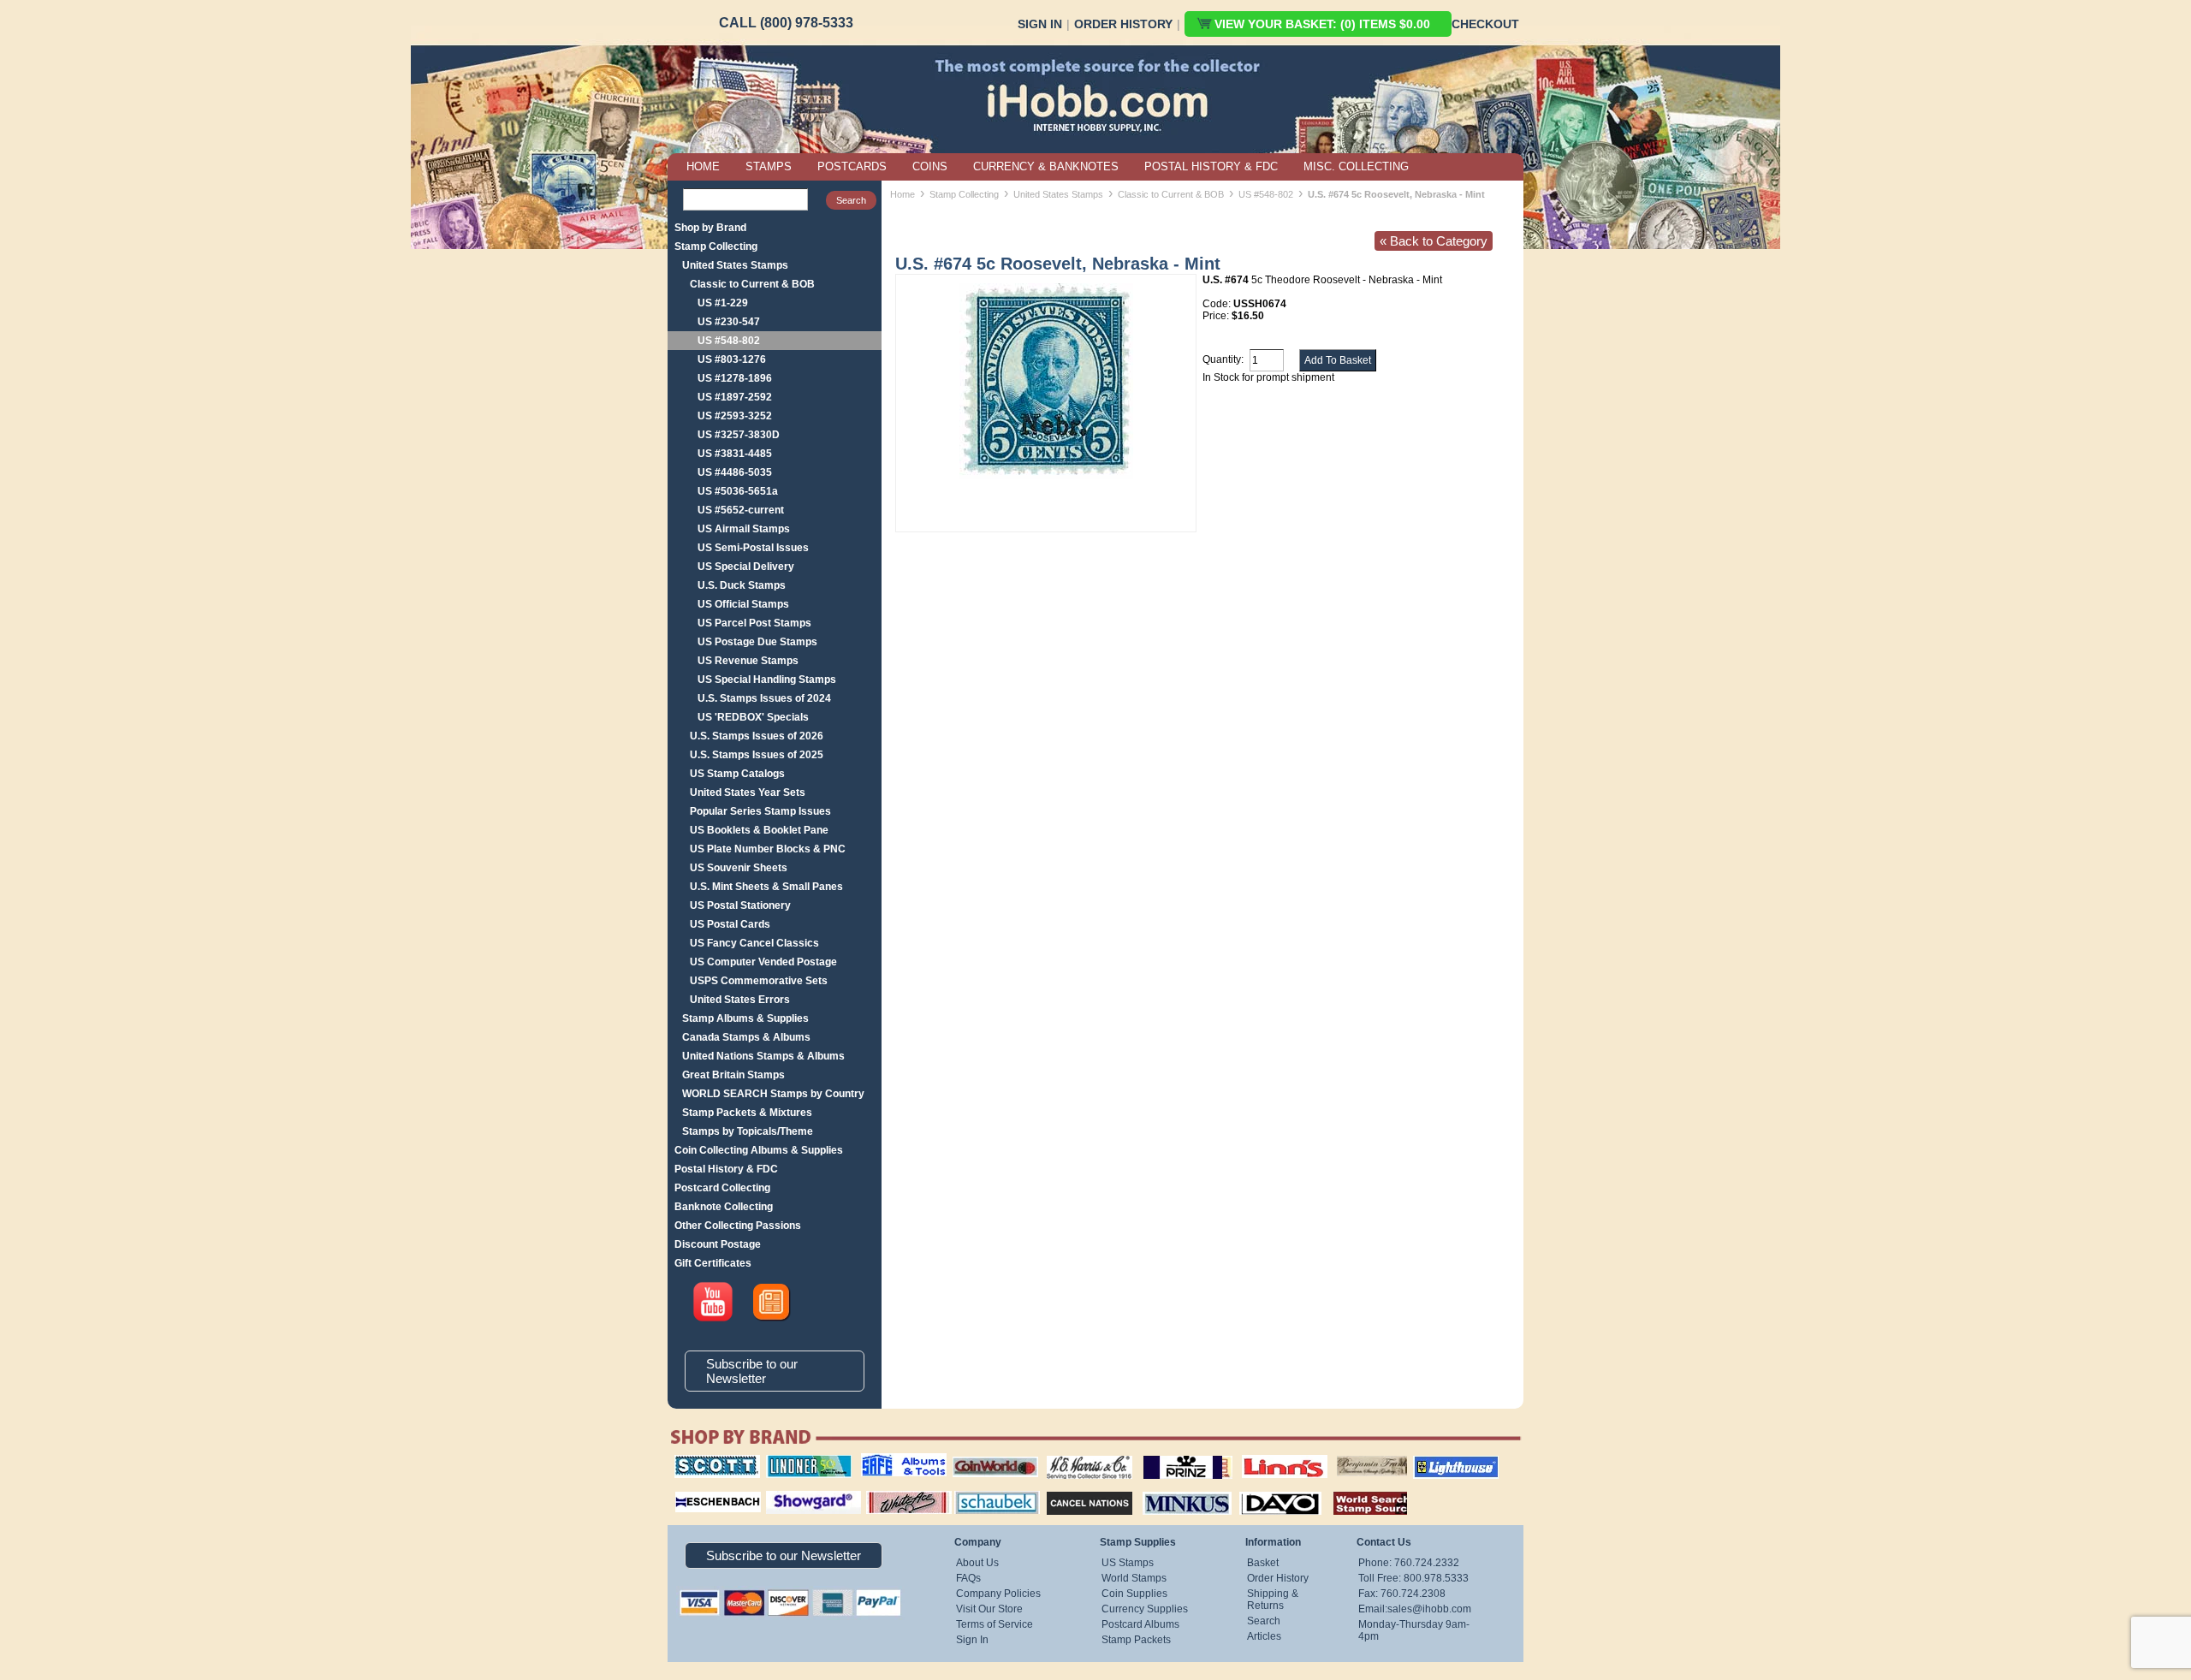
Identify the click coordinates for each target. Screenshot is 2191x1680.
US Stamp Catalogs (737, 774)
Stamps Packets (1075, 1489)
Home (903, 194)
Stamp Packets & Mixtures (747, 1113)
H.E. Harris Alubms (1081, 1455)
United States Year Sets (748, 793)
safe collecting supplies (886, 1461)
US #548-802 (729, 341)
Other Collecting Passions (738, 1226)
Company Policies (998, 1594)
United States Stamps (735, 265)
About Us (977, 1563)
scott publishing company (704, 1461)
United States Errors (740, 1000)
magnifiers (692, 1489)
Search (1264, 1621)
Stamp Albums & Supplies (745, 1018)
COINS (930, 166)
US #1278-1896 (735, 378)
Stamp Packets (1136, 1640)
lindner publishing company (802, 1461)
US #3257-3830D (739, 435)
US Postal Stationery (740, 905)
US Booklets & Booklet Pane (759, 830)
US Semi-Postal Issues (753, 548)
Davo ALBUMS (1257, 1489)
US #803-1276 (732, 359)
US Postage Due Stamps (757, 642)
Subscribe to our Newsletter (752, 1371)
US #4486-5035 (735, 472)
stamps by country (1357, 1489)
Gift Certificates (713, 1263)
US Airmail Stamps (744, 529)
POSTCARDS (852, 166)
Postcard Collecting (722, 1188)
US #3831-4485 (735, 454)
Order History (1123, 24)
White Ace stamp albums (891, 1495)
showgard (783, 1489)
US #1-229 (723, 303)
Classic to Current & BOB (752, 284)
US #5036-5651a (738, 491)
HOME (703, 166)
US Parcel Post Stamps (754, 623)
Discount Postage (718, 1244)
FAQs (968, 1578)
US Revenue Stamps (748, 661)
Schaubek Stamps (987, 1489)
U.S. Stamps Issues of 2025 (757, 755)
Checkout (1485, 24)
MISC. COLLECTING (1356, 166)
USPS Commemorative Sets (759, 981)
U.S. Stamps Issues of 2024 (764, 698)
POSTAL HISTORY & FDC (1211, 166)
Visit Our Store (989, 1609)
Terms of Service (995, 1624)
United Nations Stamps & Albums (763, 1056)
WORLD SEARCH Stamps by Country (773, 1094)
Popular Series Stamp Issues (760, 811)
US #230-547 (729, 322)
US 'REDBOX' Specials (753, 717)
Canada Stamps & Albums (746, 1037)
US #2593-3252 (735, 416)
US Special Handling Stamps (767, 680)
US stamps (1340, 1455)
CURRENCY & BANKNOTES (1046, 166)
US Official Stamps (743, 604)
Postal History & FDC (726, 1169)
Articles (1264, 1636)
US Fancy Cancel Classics (754, 943)
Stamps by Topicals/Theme (748, 1131)
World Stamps (1134, 1578)
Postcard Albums (1140, 1624)
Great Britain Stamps (733, 1075)
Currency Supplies (1145, 1609)
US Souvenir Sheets (739, 868)
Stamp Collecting (716, 246)
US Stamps (1128, 1563)
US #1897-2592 (735, 397)
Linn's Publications (1266, 1455)
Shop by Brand (710, 228)
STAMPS (769, 166)
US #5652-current (741, 510)
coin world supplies (990, 1455)
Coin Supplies (1134, 1594)
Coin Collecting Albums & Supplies (759, 1150)
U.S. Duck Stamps (742, 585)
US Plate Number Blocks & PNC (768, 849)
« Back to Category (1434, 241)
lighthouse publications (1435, 1461)
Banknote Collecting (724, 1207)
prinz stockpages (1169, 1455)
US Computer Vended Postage (763, 962)
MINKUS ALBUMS (1172, 1489)
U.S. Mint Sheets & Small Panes (766, 887)
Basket (1263, 1563)
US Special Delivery (746, 567)
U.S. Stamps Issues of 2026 (757, 736)
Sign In (1040, 24)
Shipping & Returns (1273, 1600)
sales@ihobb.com (1429, 1609)
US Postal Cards (730, 924)
